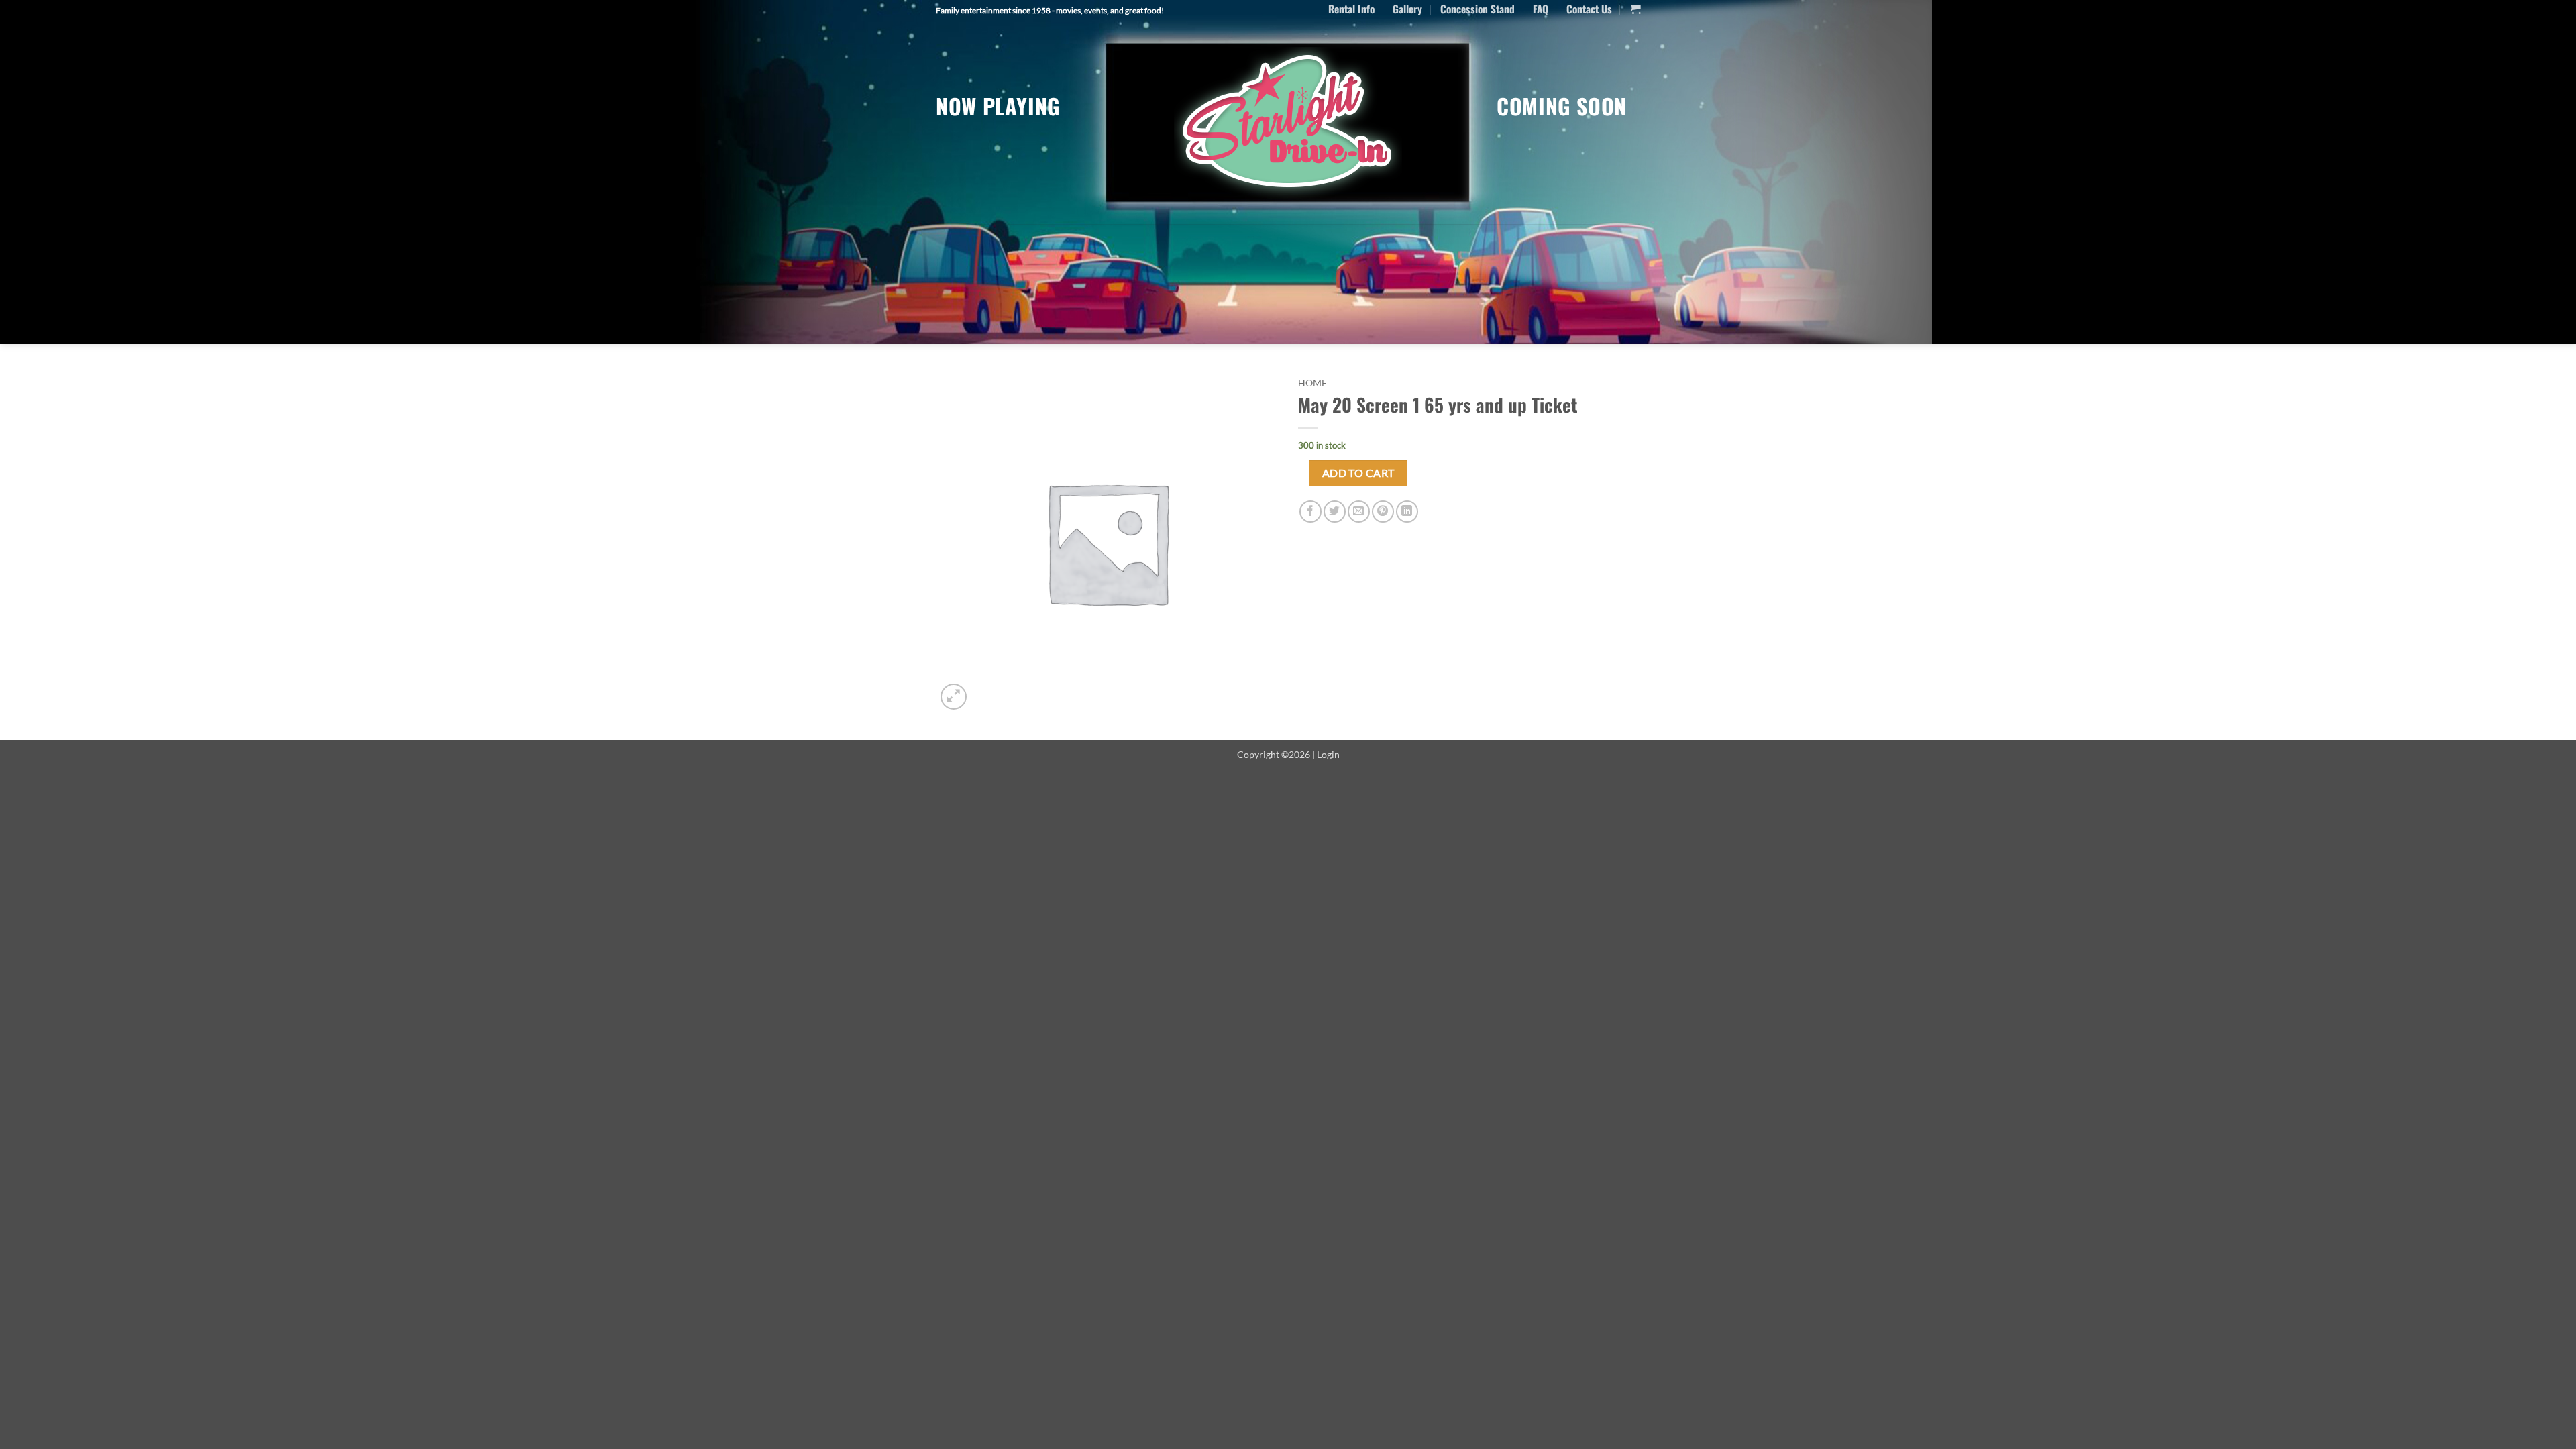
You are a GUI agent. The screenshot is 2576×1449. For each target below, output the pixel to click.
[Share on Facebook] (1310, 512)
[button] (1635, 9)
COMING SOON (1562, 106)
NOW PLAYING (998, 106)
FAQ (1541, 9)
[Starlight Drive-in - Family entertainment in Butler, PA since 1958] (1288, 123)
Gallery (1407, 9)
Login (1328, 754)
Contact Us (1589, 9)
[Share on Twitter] (1335, 512)
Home (1312, 383)
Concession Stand (1478, 9)
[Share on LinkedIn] (1407, 512)
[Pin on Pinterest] (1383, 512)
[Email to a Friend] (1359, 512)
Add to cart (1358, 473)
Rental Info (1351, 9)
